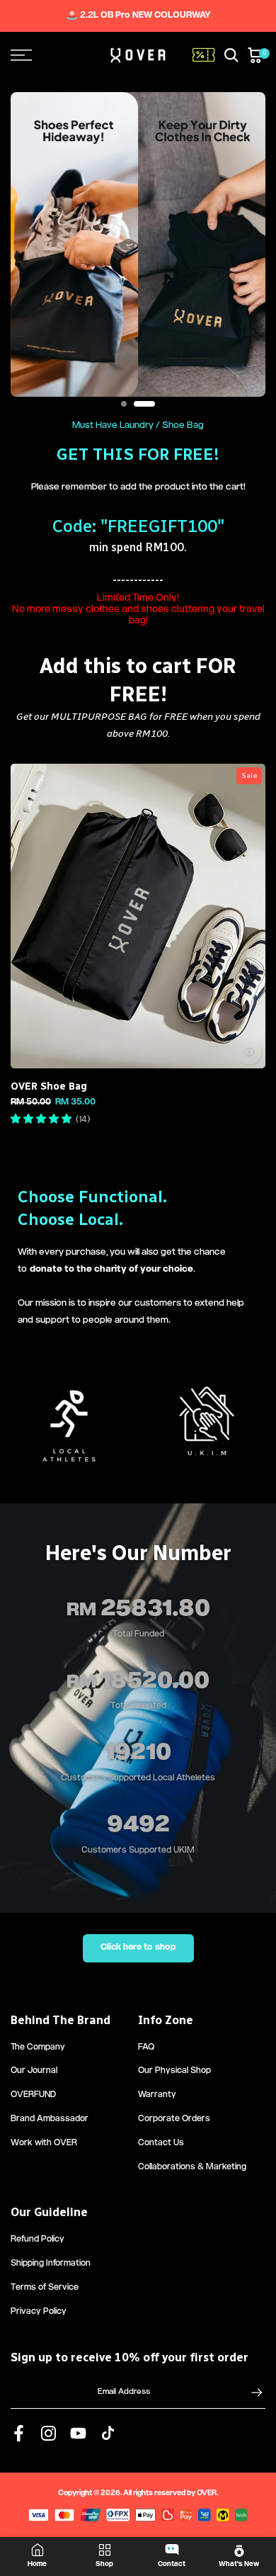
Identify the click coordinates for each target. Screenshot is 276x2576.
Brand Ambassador (50, 2119)
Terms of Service (45, 2288)
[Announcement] (138, 16)
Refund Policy (38, 2240)
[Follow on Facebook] (19, 2434)
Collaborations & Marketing (192, 2168)
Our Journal (34, 2071)
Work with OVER (44, 2143)
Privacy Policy (39, 2312)
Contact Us (161, 2143)
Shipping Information (51, 2264)
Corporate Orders (174, 2119)
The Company (38, 2048)
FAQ (146, 2048)
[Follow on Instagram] (48, 2434)
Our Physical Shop (174, 2071)
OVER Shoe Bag (49, 1086)
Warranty (157, 2095)
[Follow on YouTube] (78, 2434)
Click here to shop (138, 1948)
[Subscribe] (250, 2393)
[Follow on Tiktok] (108, 2434)
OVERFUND (33, 2095)
